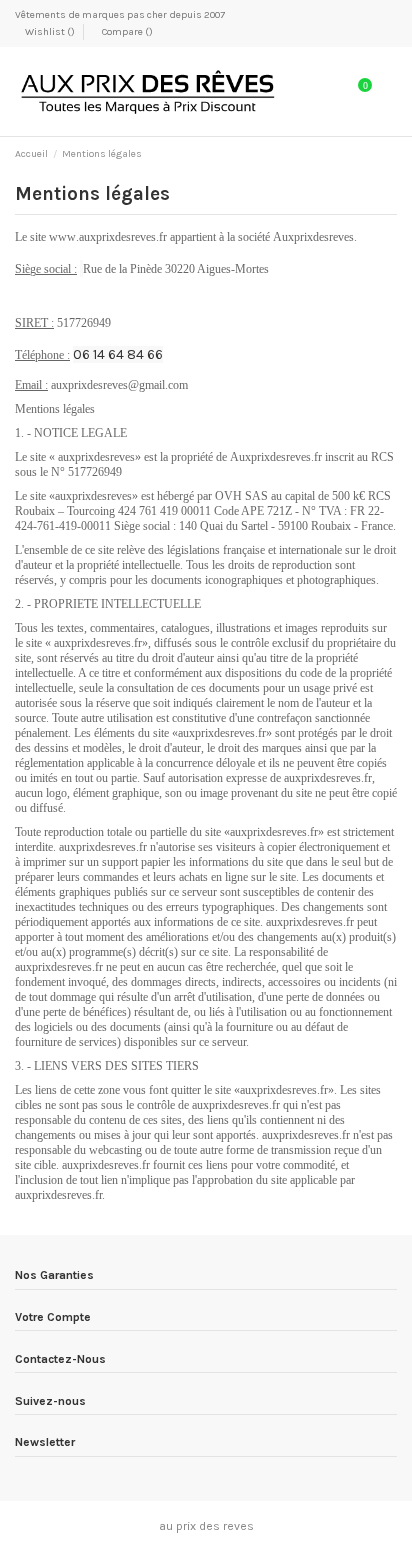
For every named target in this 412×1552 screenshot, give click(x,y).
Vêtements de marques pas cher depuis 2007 (120, 15)
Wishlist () (50, 32)
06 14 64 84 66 (118, 354)
